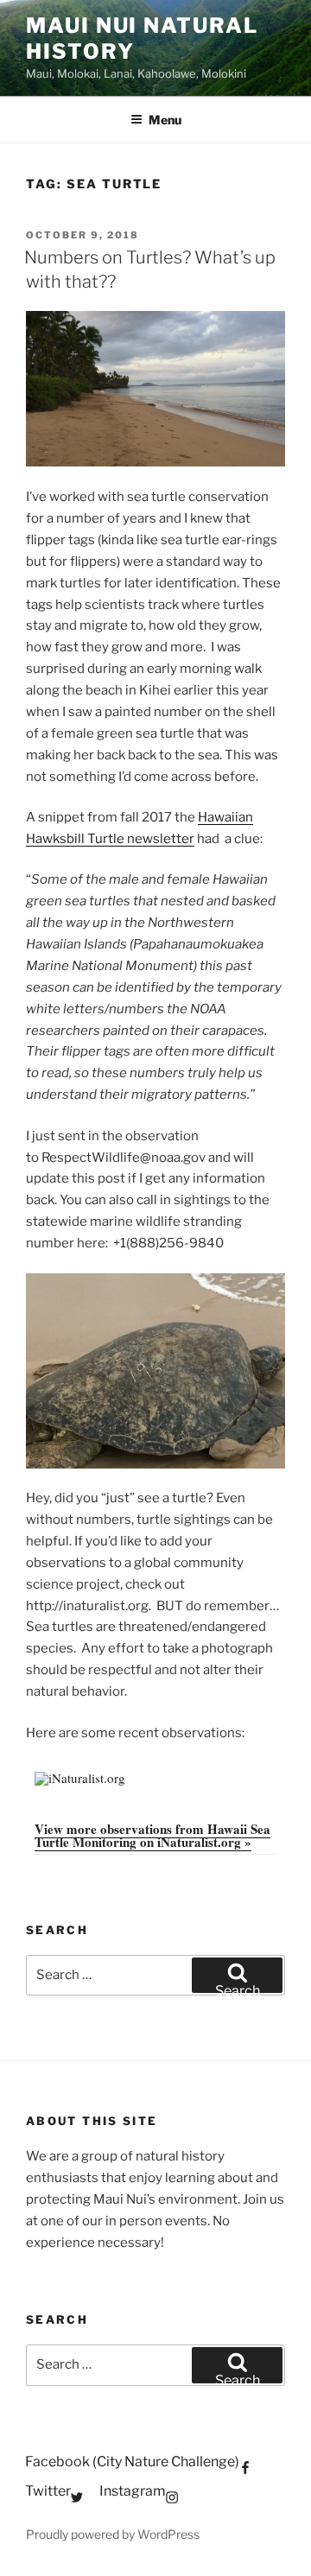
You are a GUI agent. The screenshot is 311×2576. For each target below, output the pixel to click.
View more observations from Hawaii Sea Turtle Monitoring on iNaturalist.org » (152, 1835)
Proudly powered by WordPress (113, 2534)
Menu (165, 120)
